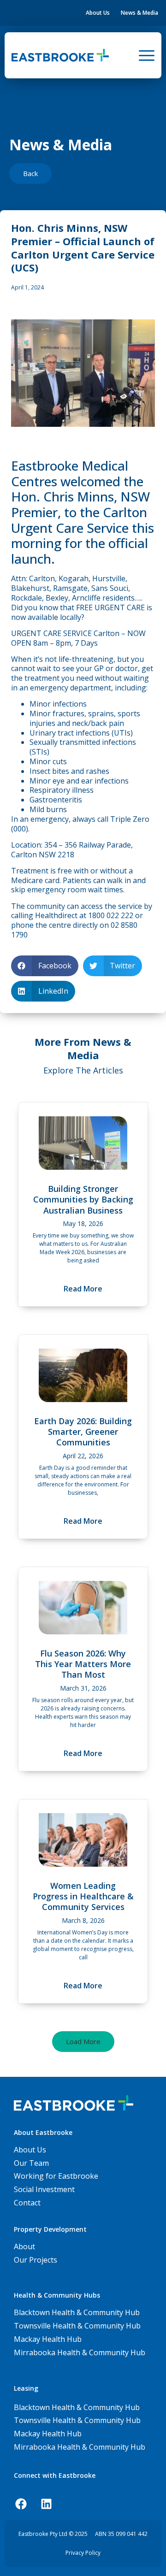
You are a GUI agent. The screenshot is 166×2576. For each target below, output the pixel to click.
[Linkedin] (46, 2504)
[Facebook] (21, 2504)
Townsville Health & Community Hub (77, 2420)
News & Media (139, 13)
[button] (45, 966)
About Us (98, 13)
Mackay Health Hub (48, 2434)
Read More (83, 1289)
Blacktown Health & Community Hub (77, 2407)
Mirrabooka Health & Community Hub (80, 2447)
